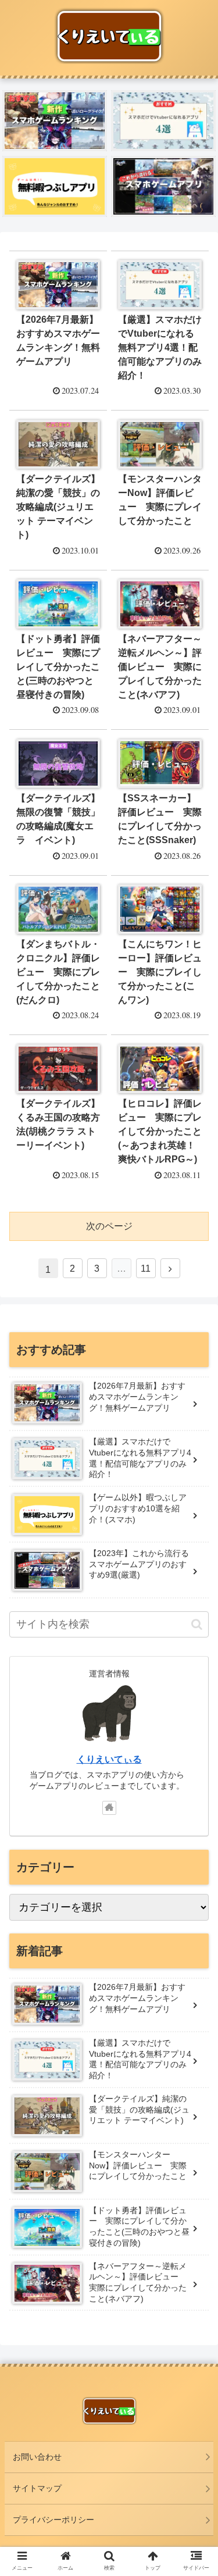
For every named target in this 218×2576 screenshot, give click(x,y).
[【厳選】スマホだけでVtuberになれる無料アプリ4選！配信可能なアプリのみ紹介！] (163, 121)
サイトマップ (37, 2488)
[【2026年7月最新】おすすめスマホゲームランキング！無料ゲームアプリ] (55, 121)
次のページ (109, 1226)
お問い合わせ (37, 2457)
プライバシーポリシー (53, 2520)
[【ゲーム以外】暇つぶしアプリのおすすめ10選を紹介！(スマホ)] (55, 186)
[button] (197, 1624)
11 (146, 1269)
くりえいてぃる (109, 1759)
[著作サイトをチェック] (109, 1808)
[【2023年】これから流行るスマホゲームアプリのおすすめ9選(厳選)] (163, 186)
